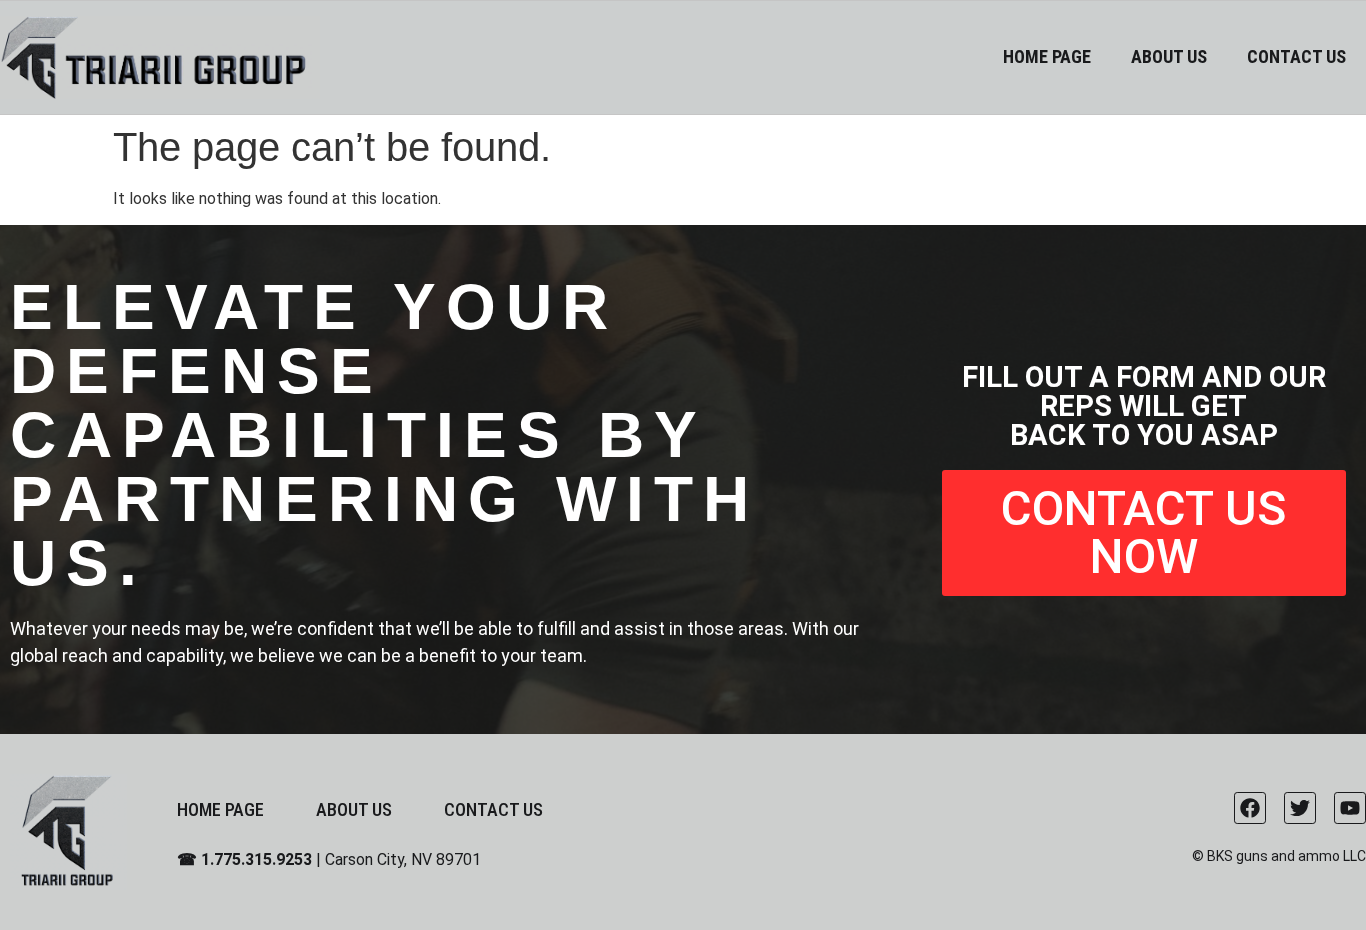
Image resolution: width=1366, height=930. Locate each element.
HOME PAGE (1047, 56)
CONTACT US (1296, 56)
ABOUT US (1169, 56)
